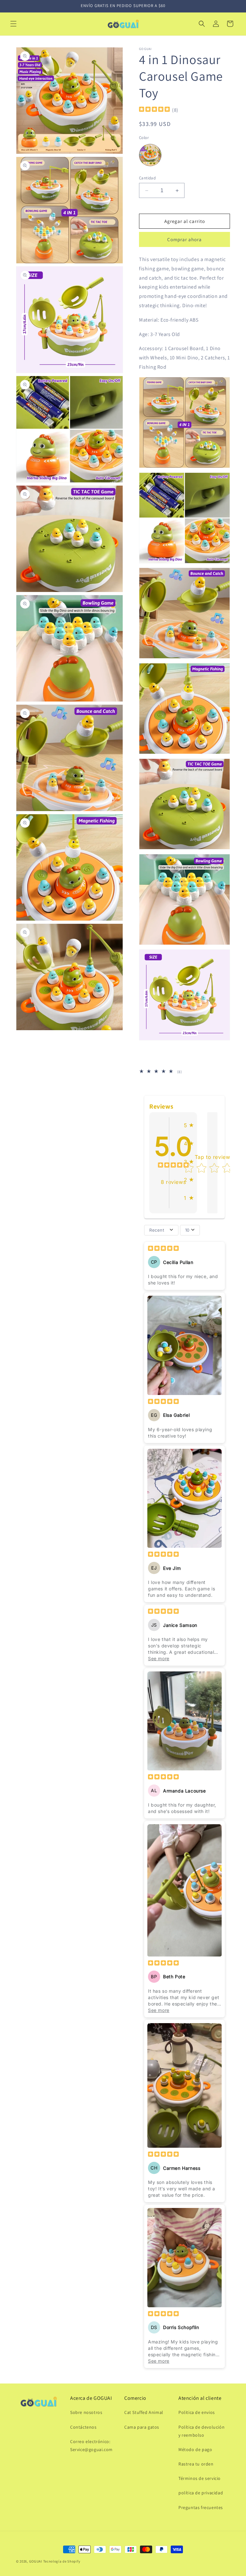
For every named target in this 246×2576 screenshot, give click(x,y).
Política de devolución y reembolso (201, 2431)
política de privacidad (201, 2493)
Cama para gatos (142, 2427)
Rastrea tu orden (196, 2464)
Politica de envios (197, 2412)
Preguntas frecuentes (201, 2507)
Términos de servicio (200, 2478)
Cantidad (147, 178)
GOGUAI (36, 2561)
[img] (154, 110)
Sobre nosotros (86, 2412)
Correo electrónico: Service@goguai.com (91, 2445)
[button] (13, 24)
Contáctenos (83, 2427)
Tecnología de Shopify (62, 2561)
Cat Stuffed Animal (144, 2412)
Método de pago (195, 2449)
